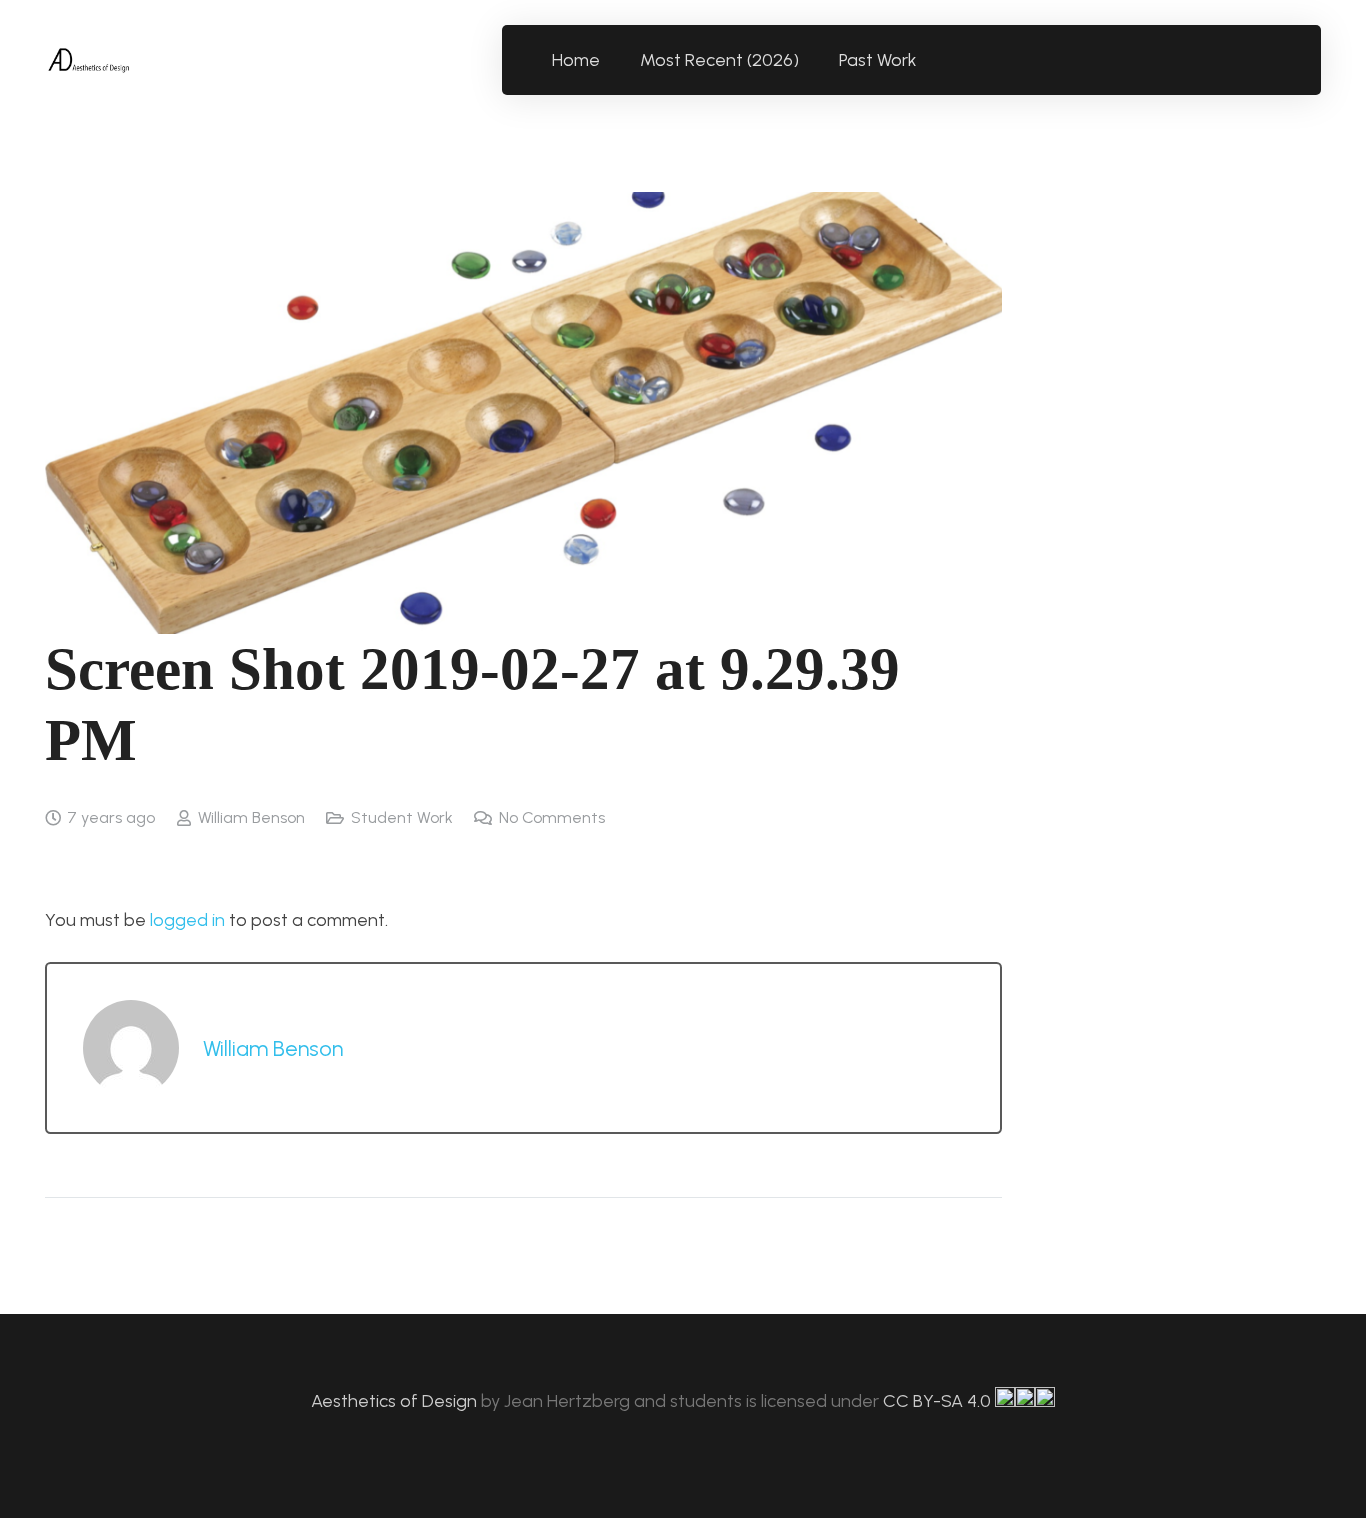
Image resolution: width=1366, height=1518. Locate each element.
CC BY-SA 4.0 (939, 1401)
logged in (187, 920)
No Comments (552, 817)
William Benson (251, 817)
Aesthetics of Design (396, 1401)
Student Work (402, 817)
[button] (928, 60)
